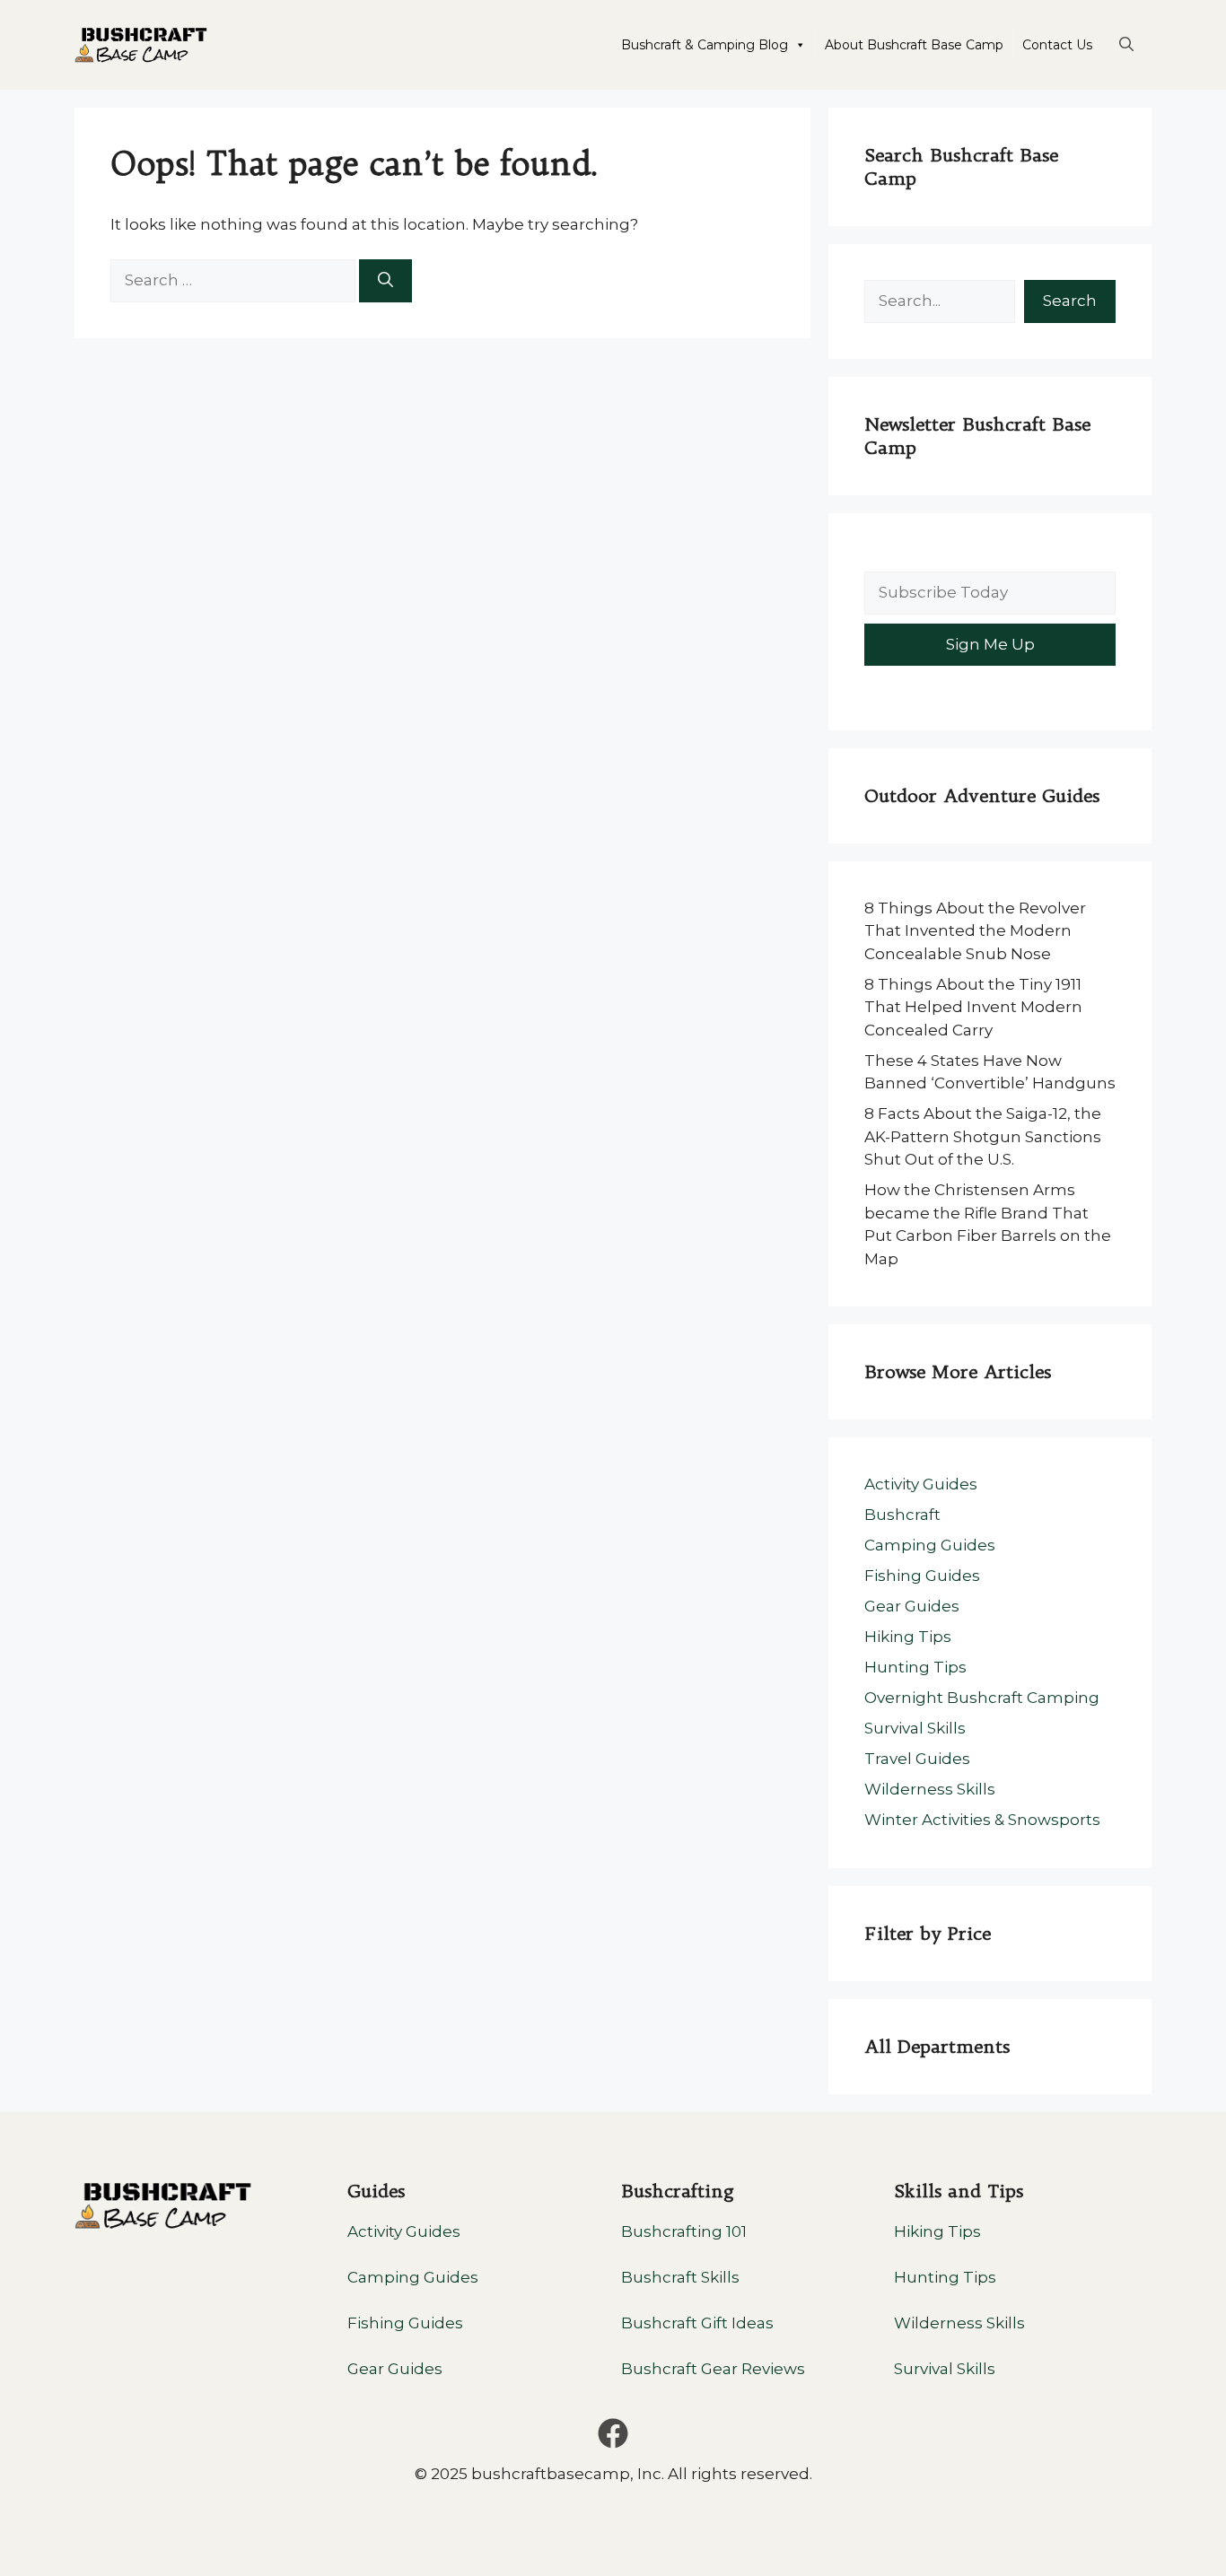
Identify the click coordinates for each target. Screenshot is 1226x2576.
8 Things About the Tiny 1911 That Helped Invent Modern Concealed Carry (973, 1007)
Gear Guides (912, 1606)
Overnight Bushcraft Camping (982, 1698)
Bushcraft (902, 1515)
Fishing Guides (922, 1576)
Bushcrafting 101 (684, 2231)
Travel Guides (917, 1759)
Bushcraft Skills (680, 2277)
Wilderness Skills (930, 1789)
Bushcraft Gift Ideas (697, 2323)
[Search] (385, 281)
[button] (1126, 45)
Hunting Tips (915, 1667)
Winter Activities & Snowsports (982, 1820)
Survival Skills (915, 1728)
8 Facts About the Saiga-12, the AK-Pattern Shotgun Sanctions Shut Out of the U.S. (983, 1136)
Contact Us (1057, 45)
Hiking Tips (908, 1637)
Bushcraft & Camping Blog (705, 45)
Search (1070, 301)
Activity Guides (921, 1484)
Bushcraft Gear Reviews (713, 2369)
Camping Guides (930, 1545)
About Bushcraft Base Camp (914, 45)
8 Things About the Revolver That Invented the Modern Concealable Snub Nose (975, 931)
